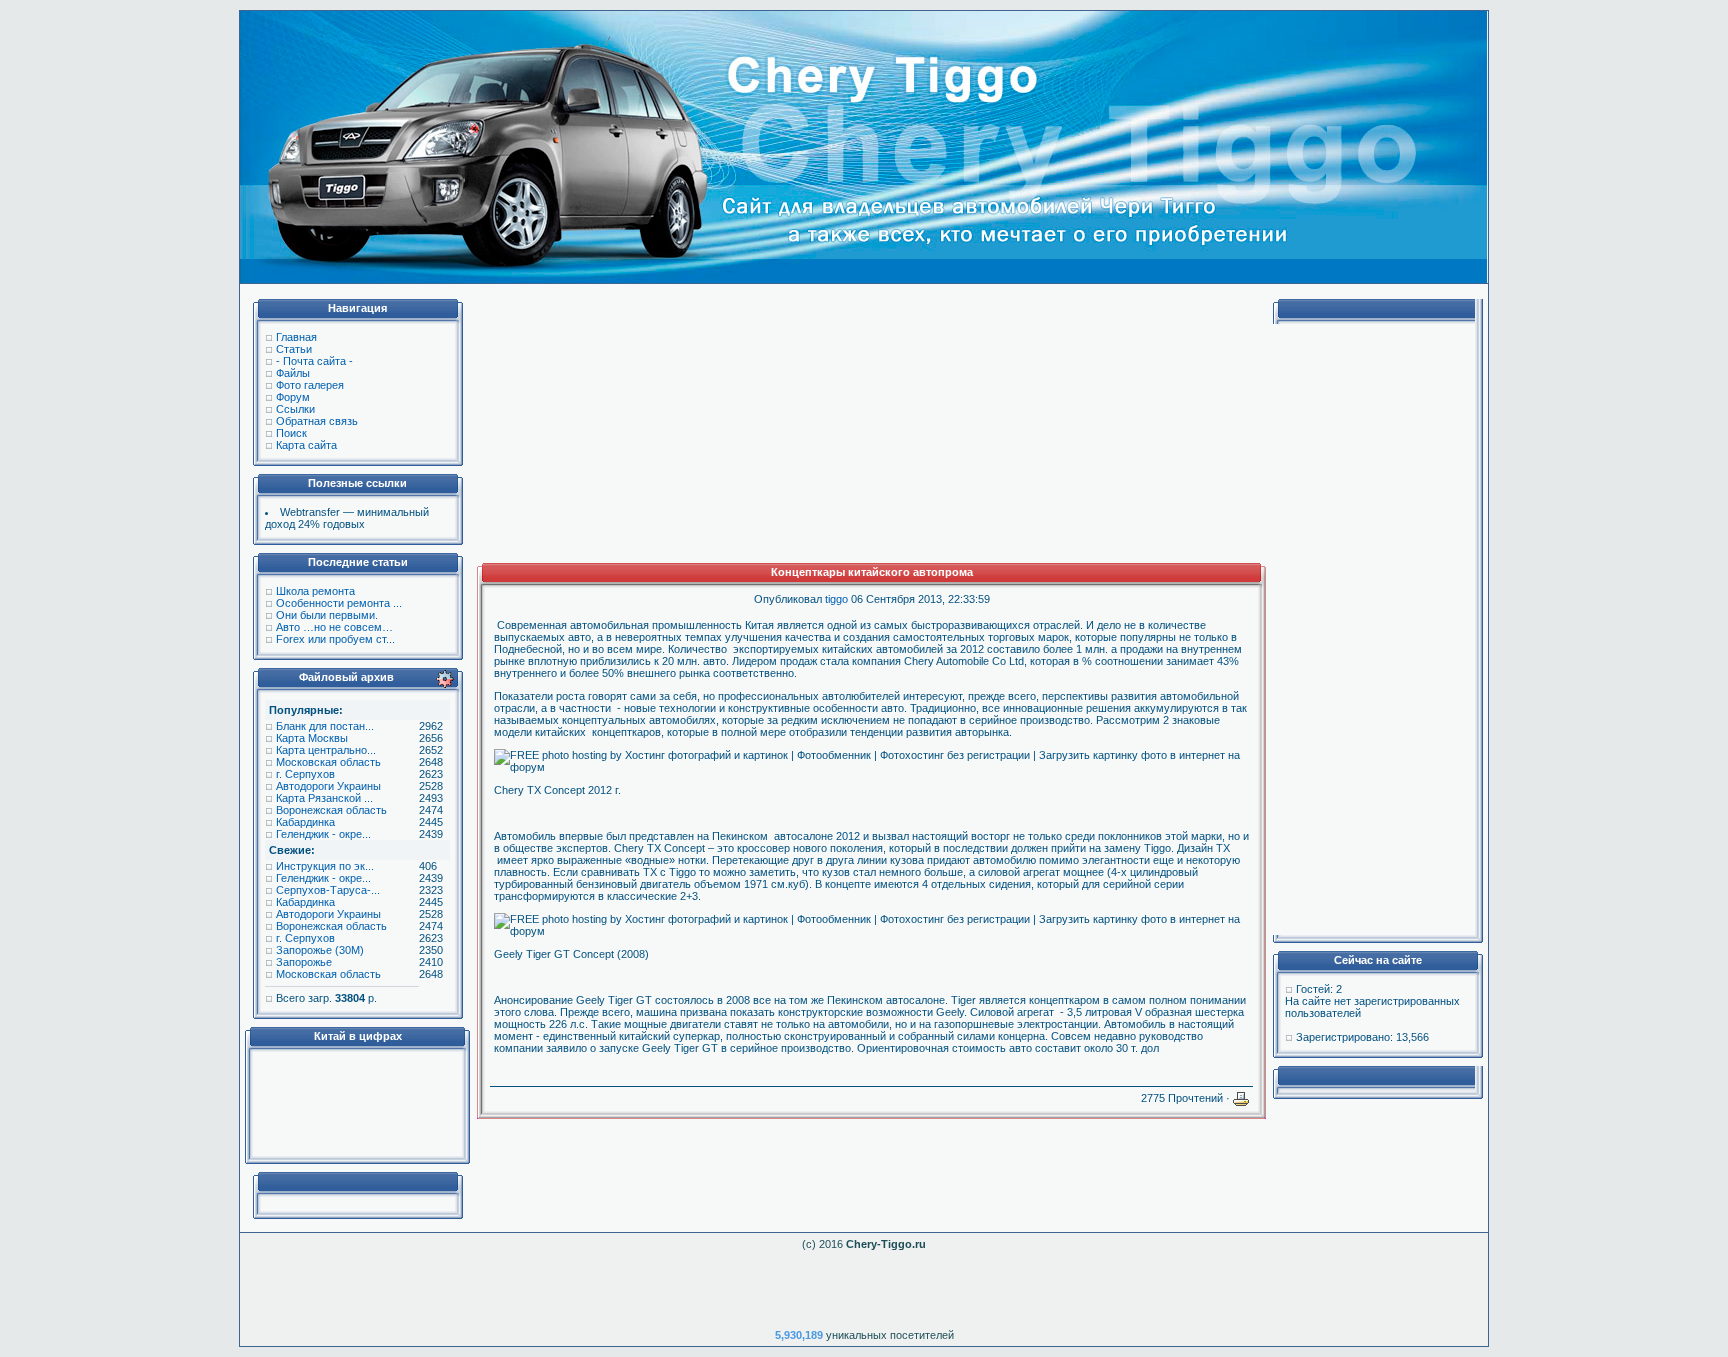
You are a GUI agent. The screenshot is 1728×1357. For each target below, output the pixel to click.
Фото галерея (310, 385)
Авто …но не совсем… (334, 627)
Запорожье (304, 962)
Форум (293, 397)
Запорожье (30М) (320, 950)
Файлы (293, 373)
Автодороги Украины (328, 786)
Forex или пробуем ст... (335, 639)
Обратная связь (317, 421)
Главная (296, 337)
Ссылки (295, 409)
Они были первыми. (327, 615)
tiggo (836, 599)
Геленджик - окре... (323, 834)
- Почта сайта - (314, 361)
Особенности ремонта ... (339, 603)
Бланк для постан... (325, 726)
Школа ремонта (315, 591)
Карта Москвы (312, 738)
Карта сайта (306, 445)
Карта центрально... (326, 750)
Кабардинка (305, 822)
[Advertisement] (357, 1104)
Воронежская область (331, 810)
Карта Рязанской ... (324, 798)
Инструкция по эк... (325, 866)
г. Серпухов (305, 774)
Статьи (294, 349)
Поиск (291, 433)
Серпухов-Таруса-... (328, 890)
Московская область (328, 762)
